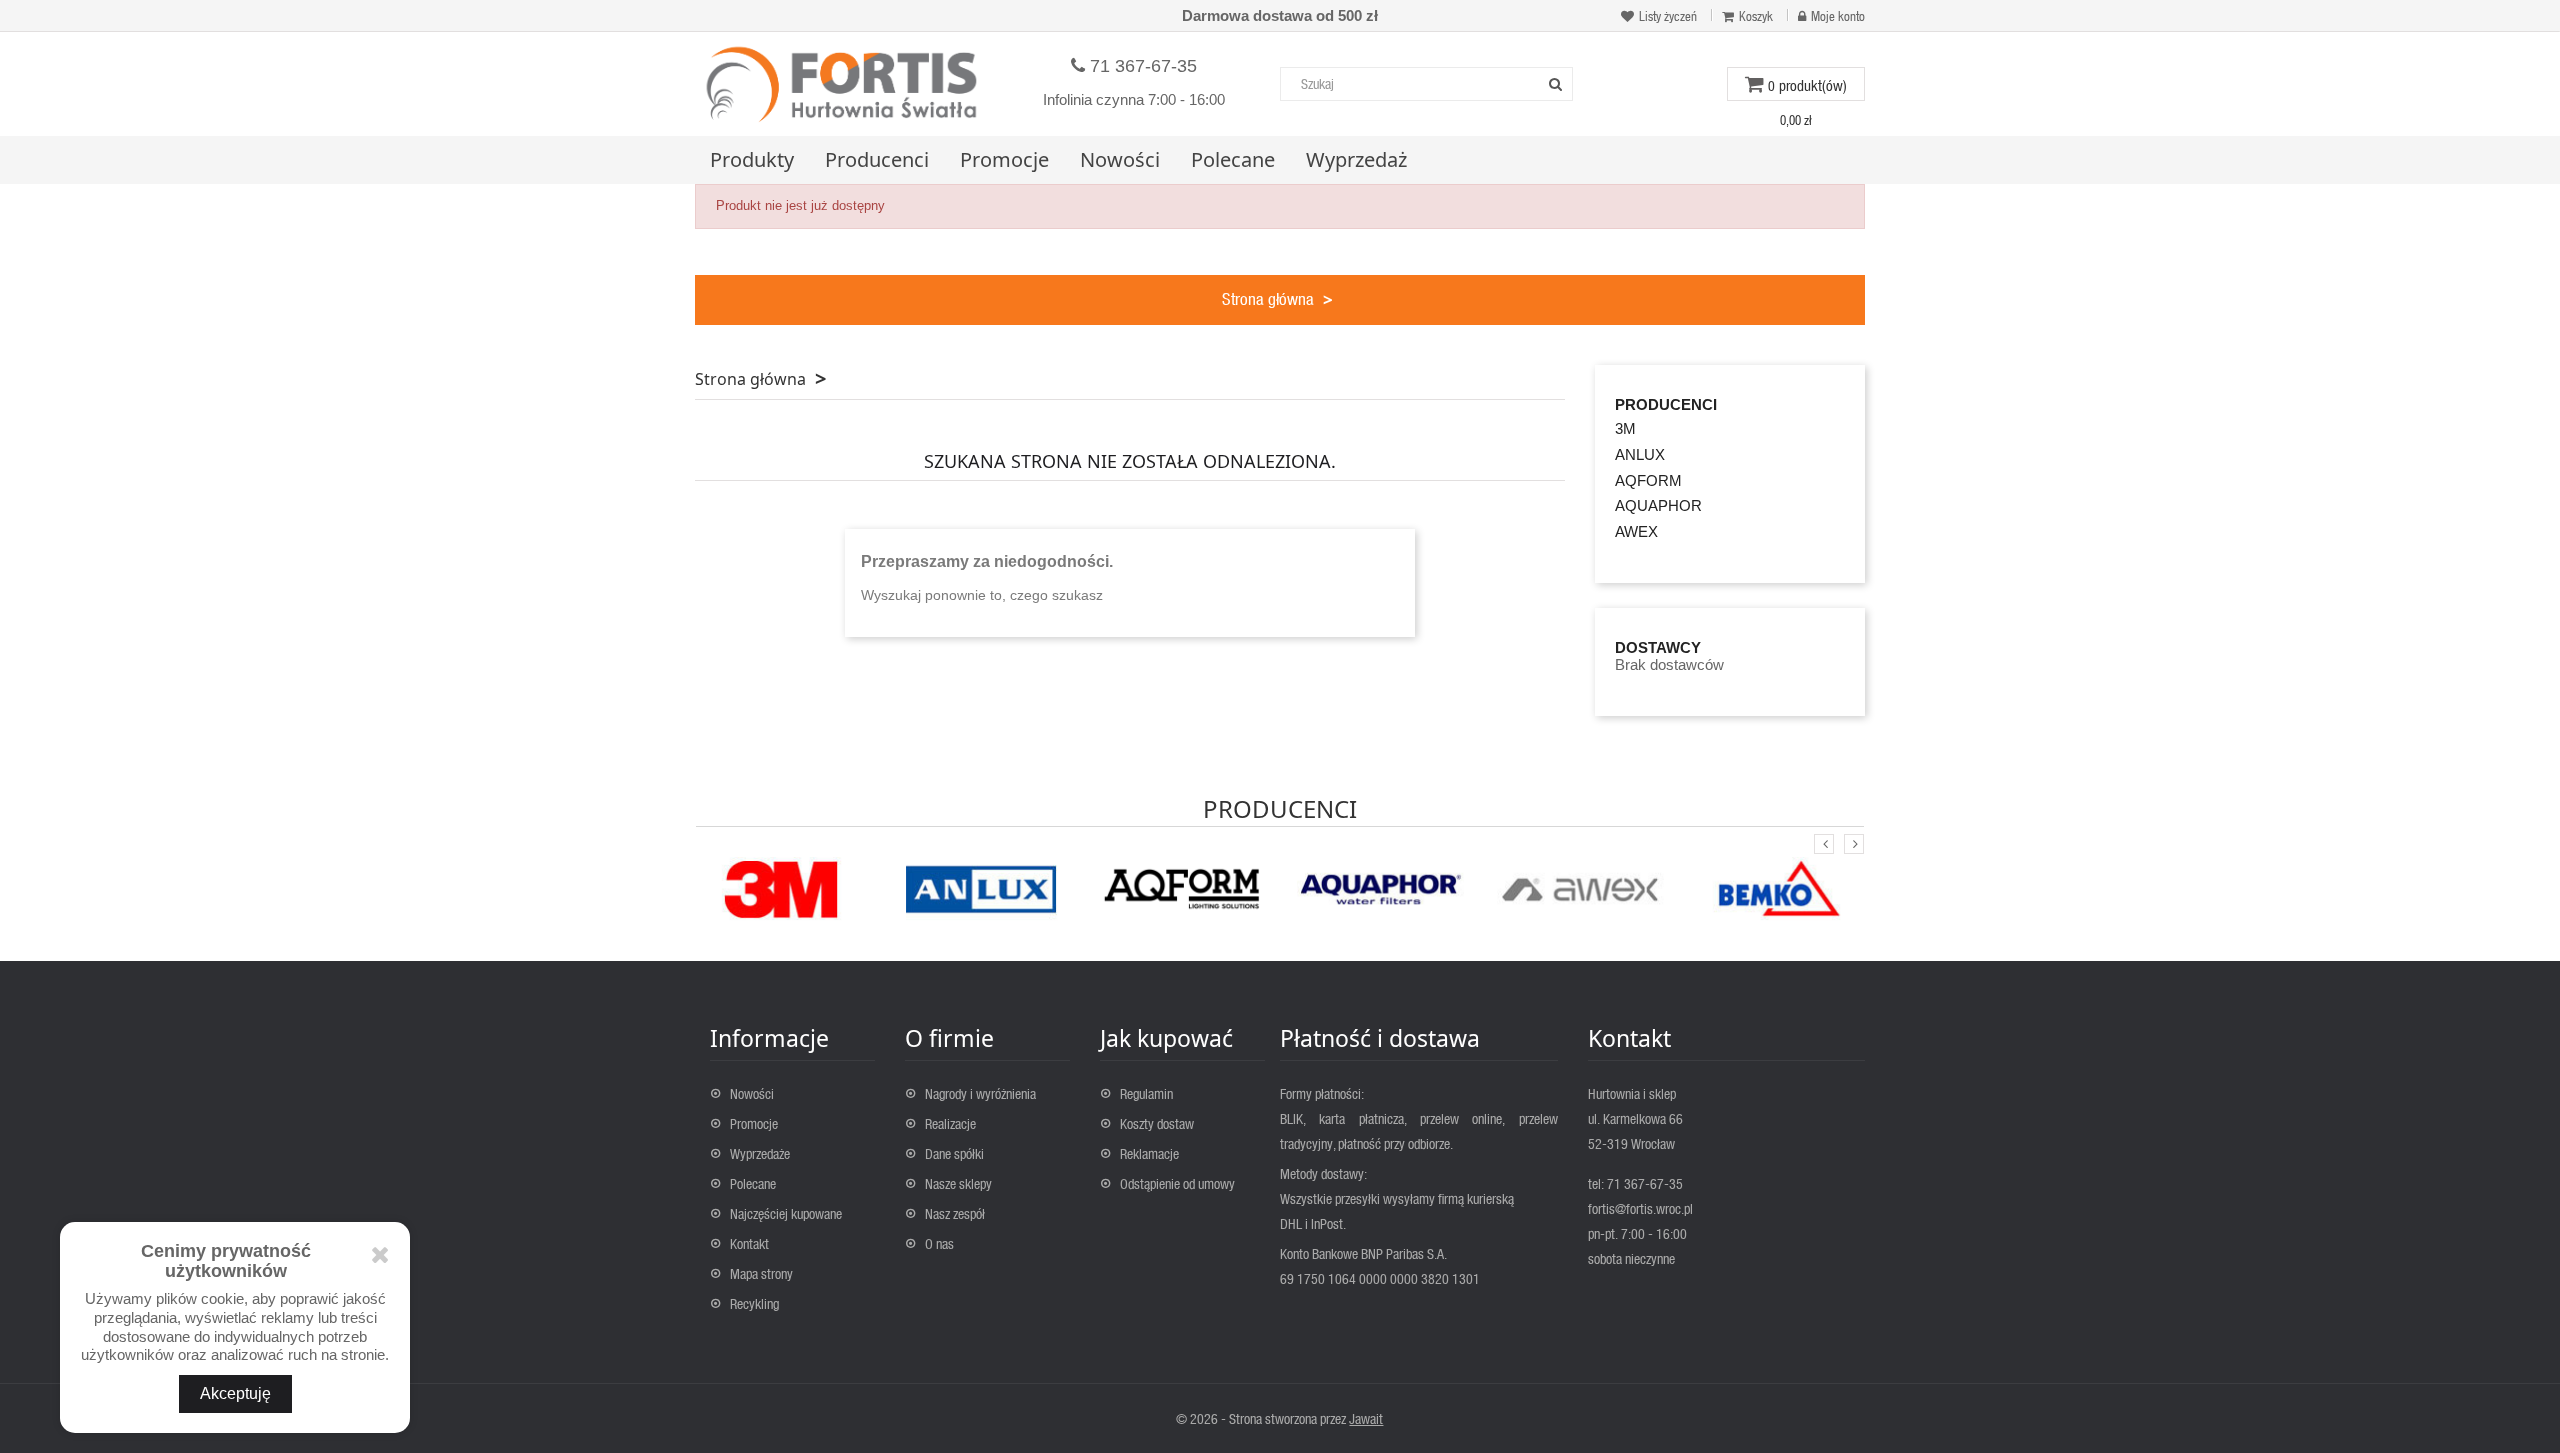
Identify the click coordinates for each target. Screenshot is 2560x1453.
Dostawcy (1658, 648)
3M (1625, 428)
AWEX (1636, 531)
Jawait (1366, 1418)
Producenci (1666, 405)
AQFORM (1648, 480)
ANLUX (1640, 454)
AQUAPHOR (1658, 505)
